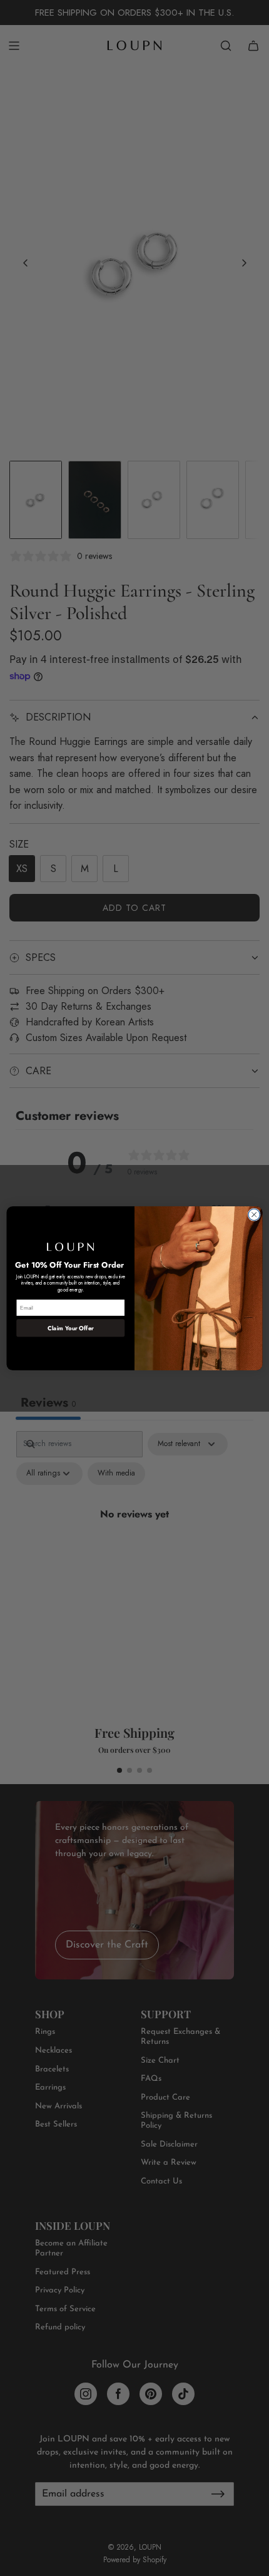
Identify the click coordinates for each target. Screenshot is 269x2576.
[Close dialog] (254, 1214)
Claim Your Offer (70, 1328)
